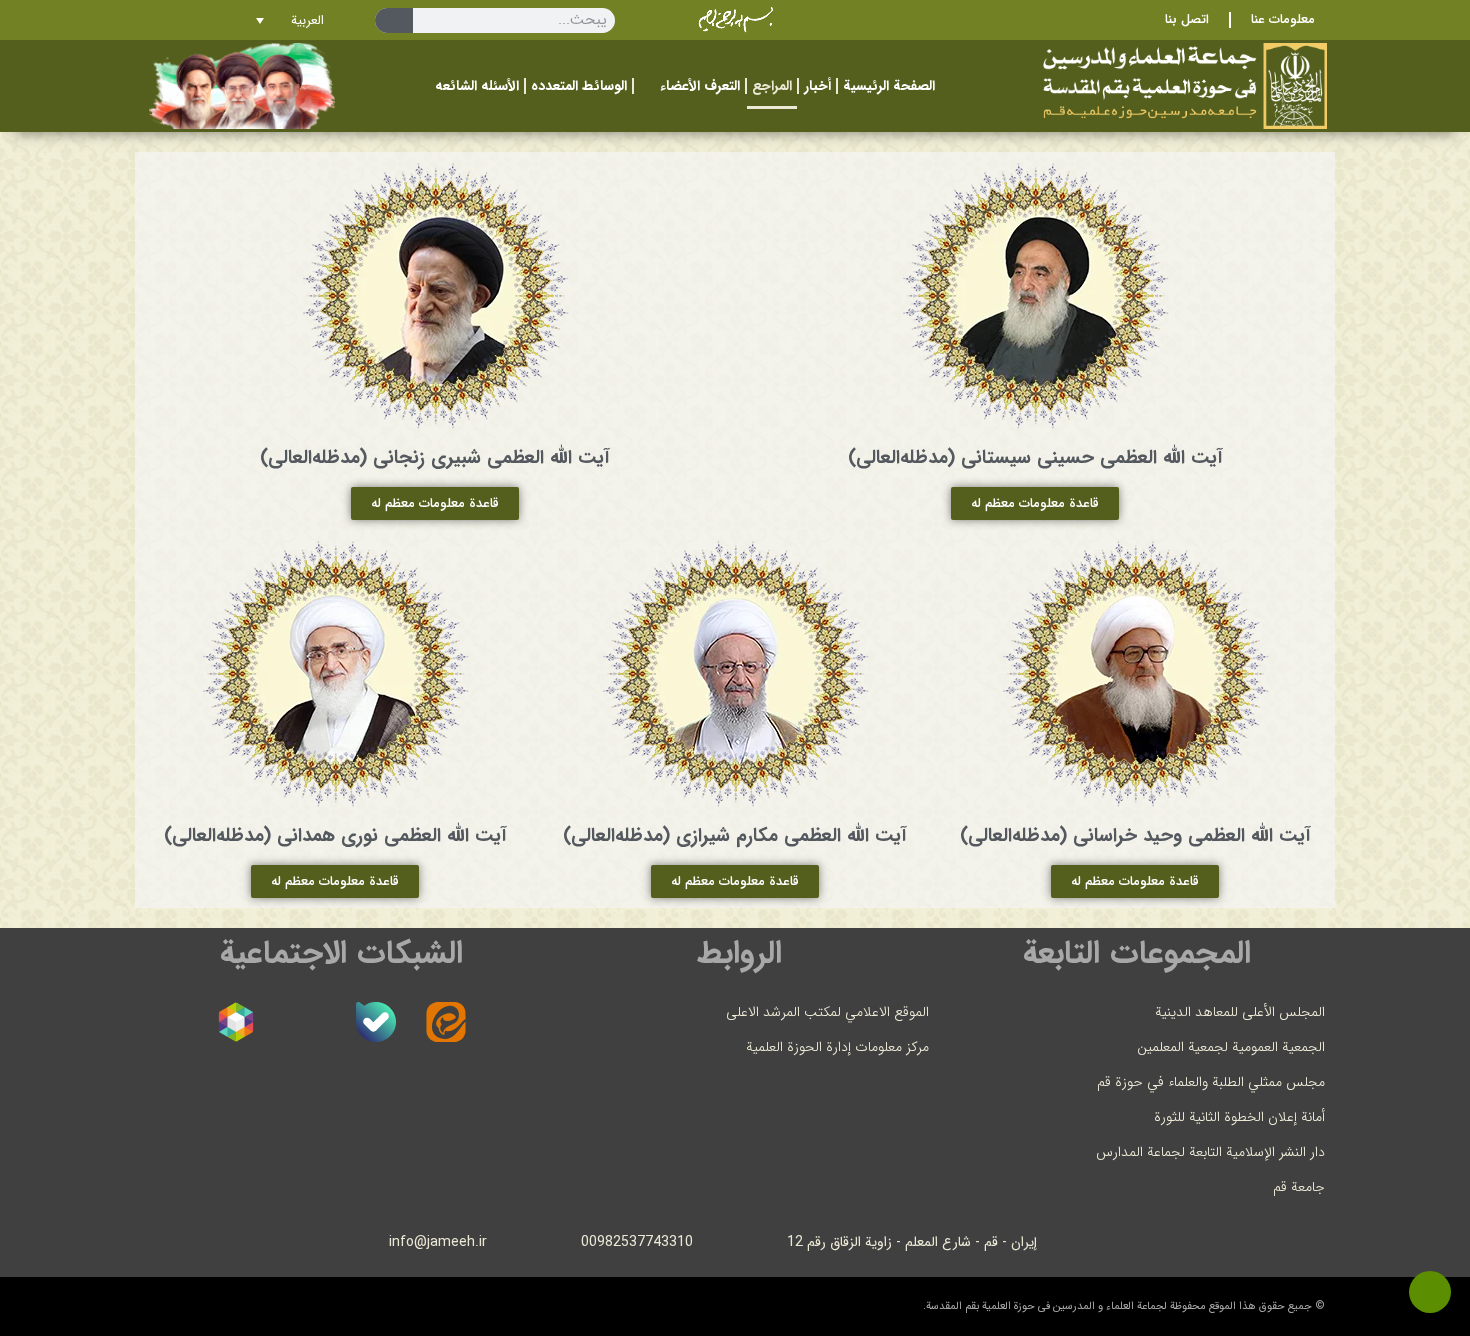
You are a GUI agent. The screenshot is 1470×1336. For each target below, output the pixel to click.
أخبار (817, 86)
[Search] (394, 20)
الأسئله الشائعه (477, 86)
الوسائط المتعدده (579, 86)
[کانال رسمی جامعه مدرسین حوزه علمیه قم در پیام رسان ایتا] (446, 1022)
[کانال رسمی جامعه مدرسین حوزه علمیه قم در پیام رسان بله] (376, 1022)
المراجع (772, 86)
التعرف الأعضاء (700, 86)
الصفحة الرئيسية (889, 86)
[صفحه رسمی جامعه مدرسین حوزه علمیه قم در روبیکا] (236, 1022)
